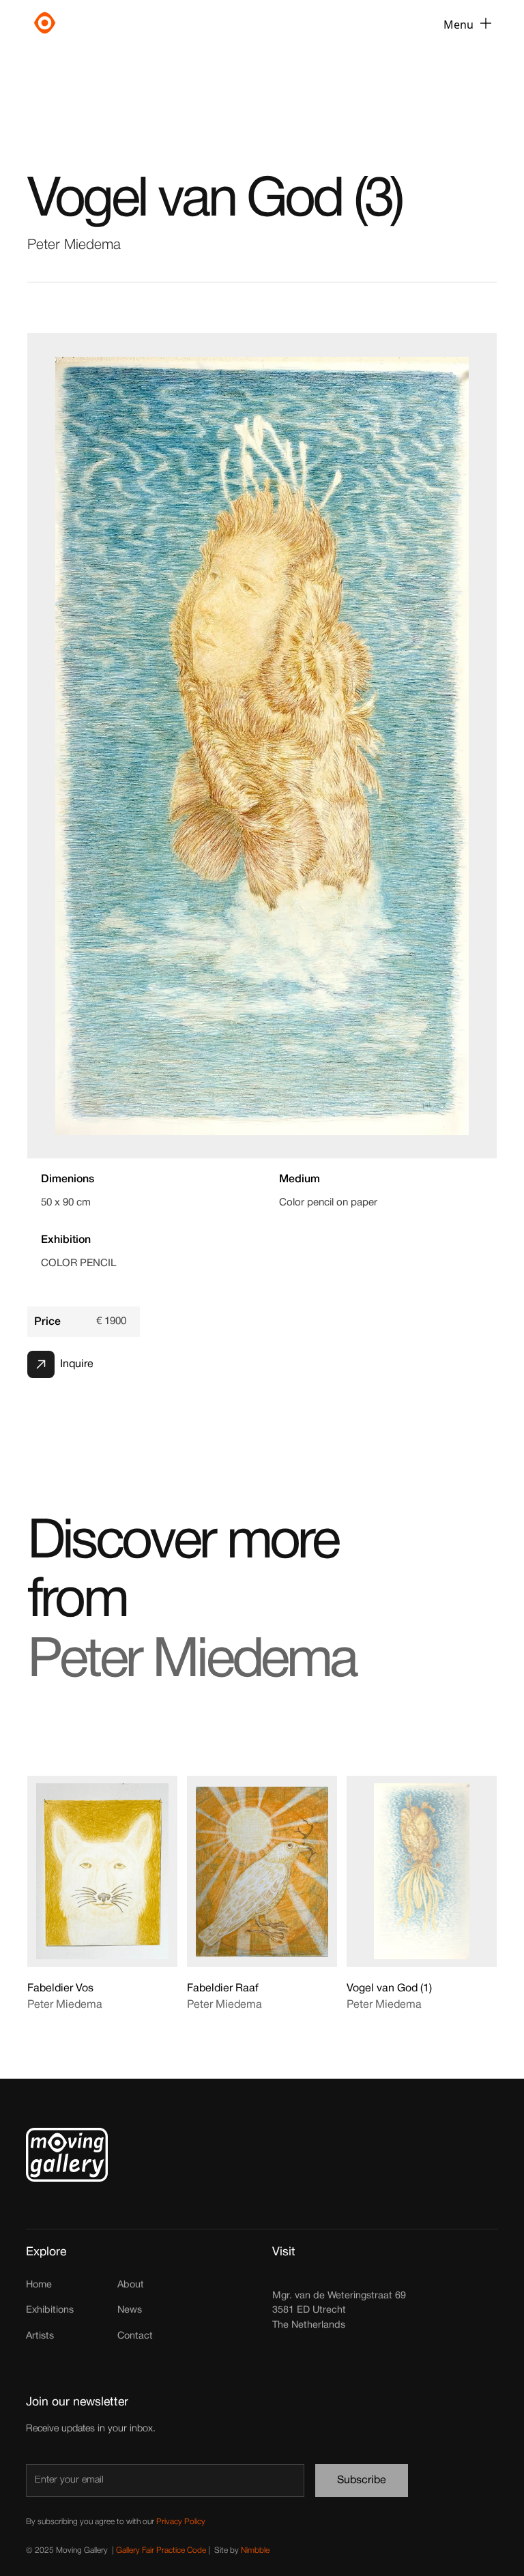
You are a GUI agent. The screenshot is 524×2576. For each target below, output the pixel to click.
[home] (104, 25)
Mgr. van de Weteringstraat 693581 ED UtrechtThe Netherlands (339, 2311)
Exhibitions (50, 2310)
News (130, 2310)
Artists (40, 2336)
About (131, 2285)
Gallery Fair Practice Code (161, 2550)
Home (39, 2285)
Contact (135, 2336)
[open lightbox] (262, 746)
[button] (467, 25)
